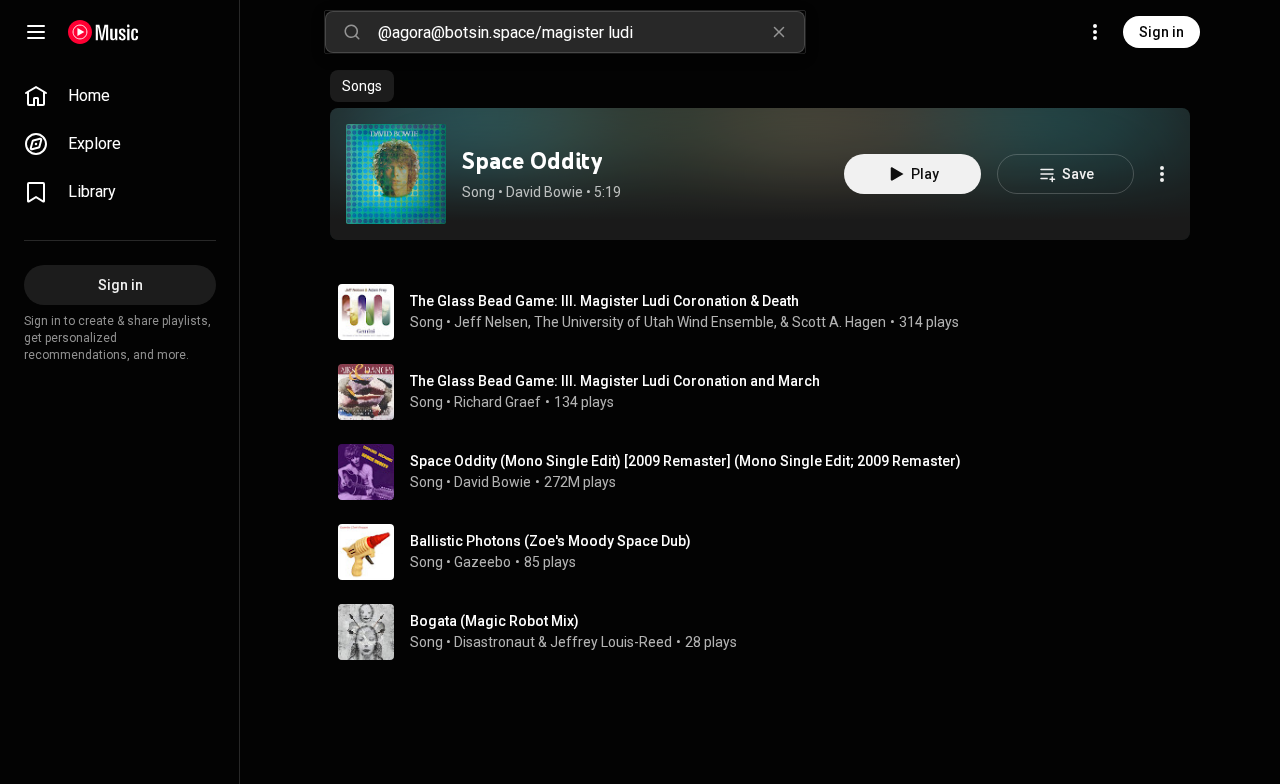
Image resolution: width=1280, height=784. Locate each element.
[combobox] (591, 32)
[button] (396, 174)
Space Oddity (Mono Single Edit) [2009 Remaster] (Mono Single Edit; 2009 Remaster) (685, 461)
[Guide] (36, 32)
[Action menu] (1162, 174)
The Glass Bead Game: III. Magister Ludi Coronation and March (615, 381)
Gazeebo (482, 562)
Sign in (1161, 32)
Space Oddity (532, 160)
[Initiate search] (352, 32)
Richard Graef (497, 402)
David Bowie (544, 192)
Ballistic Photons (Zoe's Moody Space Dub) (550, 541)
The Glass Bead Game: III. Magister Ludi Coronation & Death (604, 301)
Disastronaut (494, 642)
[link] (120, 96)
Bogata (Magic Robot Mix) (494, 621)
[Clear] (779, 32)
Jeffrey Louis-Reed (611, 642)
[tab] (362, 86)
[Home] (103, 32)
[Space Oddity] (396, 174)
